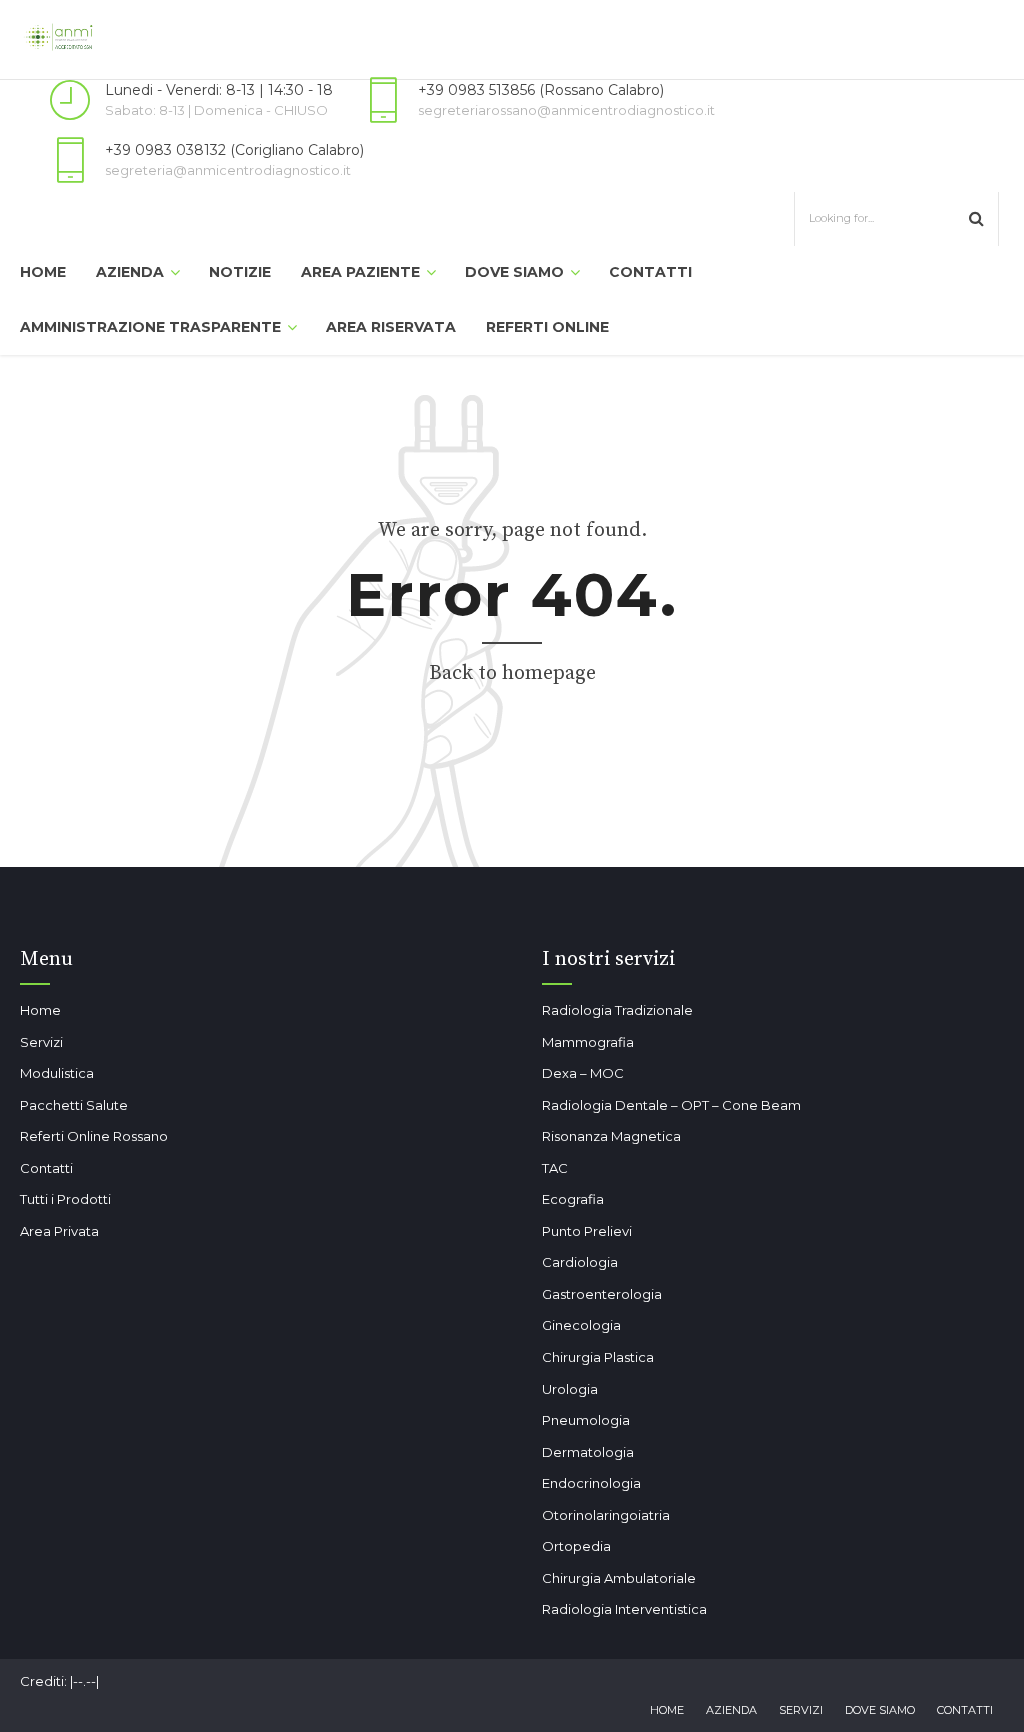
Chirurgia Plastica (598, 1357)
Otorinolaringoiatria (606, 1515)
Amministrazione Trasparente (150, 327)
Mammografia (588, 1042)
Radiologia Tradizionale (617, 1010)
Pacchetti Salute (74, 1105)
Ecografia (573, 1199)
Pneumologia (586, 1420)
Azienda (130, 272)
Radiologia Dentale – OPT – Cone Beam (671, 1105)
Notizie (240, 272)
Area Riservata (391, 327)
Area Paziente (360, 272)
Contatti (650, 272)
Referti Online (547, 327)
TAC (555, 1168)
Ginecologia (581, 1325)
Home (43, 272)
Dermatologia (588, 1452)
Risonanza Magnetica (611, 1136)
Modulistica (57, 1073)
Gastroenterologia (602, 1294)
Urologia (570, 1389)
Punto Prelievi (587, 1231)
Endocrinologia (591, 1483)
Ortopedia (576, 1546)
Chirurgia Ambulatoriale (619, 1578)
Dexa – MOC (583, 1073)
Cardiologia (580, 1262)
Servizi (41, 1042)
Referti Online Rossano (94, 1136)
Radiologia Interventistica (624, 1609)
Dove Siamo (514, 272)
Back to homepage (512, 673)
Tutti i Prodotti (65, 1199)
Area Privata (59, 1231)
